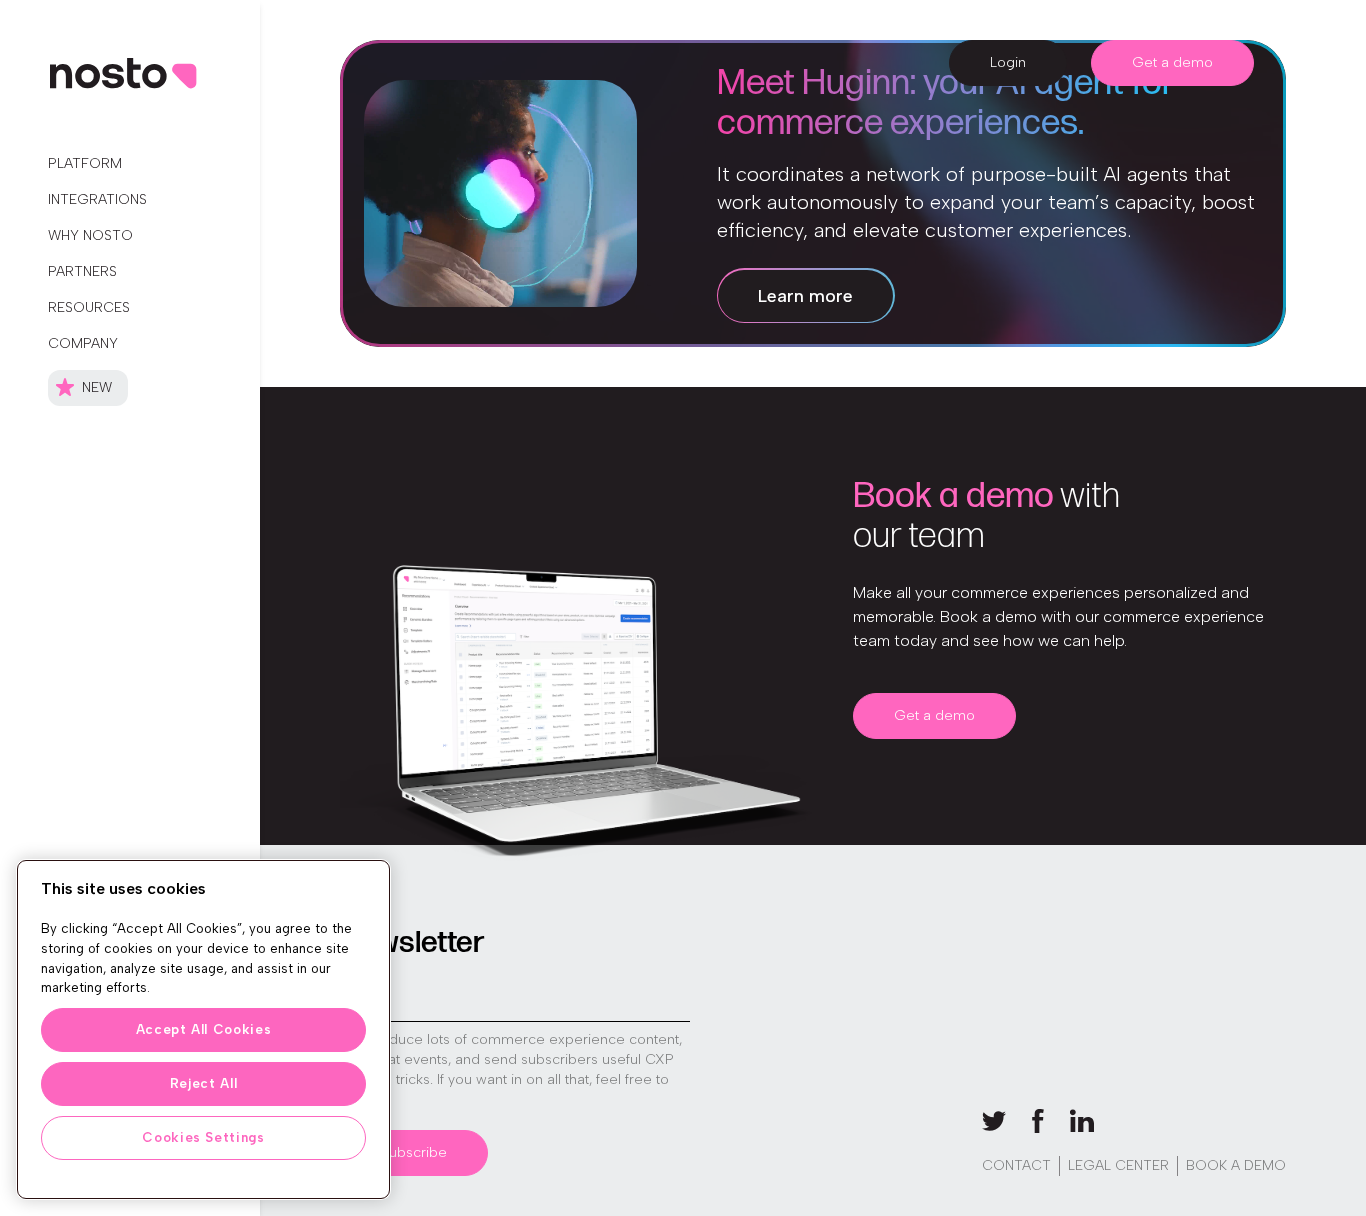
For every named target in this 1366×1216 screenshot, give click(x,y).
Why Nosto (90, 235)
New (97, 387)
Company (83, 343)
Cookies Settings (203, 1137)
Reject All (204, 1083)
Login (1008, 62)
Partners (82, 271)
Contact (1016, 1165)
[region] (203, 1029)
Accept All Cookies (204, 1029)
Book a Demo (1236, 1165)
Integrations (97, 199)
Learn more (805, 296)
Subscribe (414, 1152)
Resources (89, 307)
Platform (85, 163)
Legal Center (1118, 1165)
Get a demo (1172, 62)
